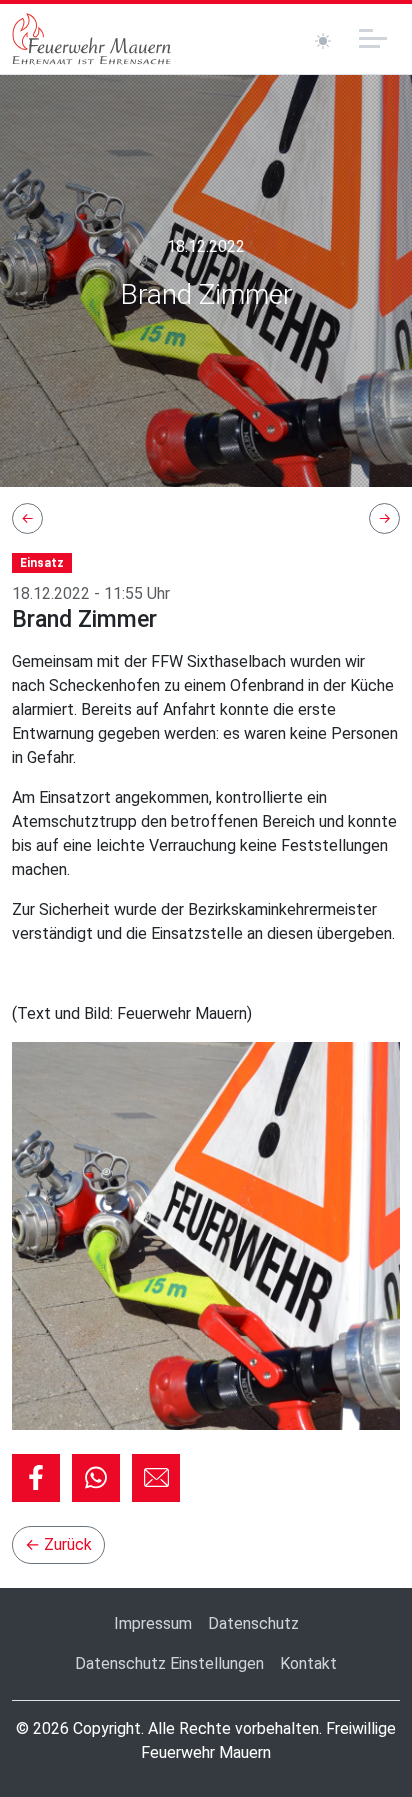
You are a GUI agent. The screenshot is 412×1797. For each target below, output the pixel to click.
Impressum (153, 1623)
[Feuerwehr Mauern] (92, 39)
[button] (36, 1478)
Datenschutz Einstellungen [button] (169, 1663)
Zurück (58, 1544)
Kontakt (308, 1663)
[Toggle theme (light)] (323, 41)
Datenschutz (253, 1623)
